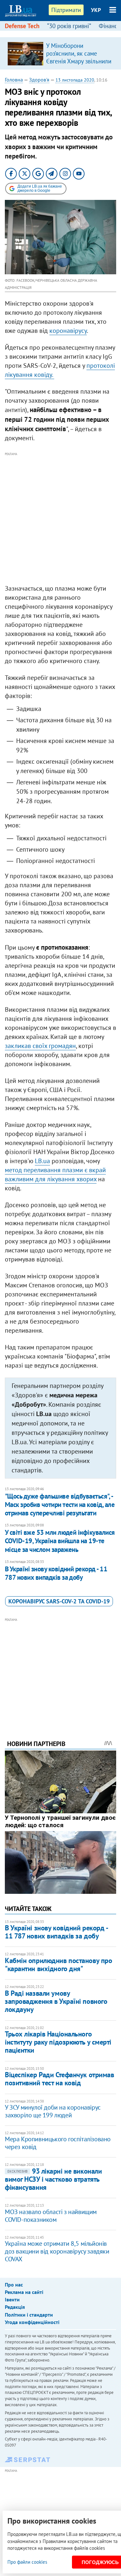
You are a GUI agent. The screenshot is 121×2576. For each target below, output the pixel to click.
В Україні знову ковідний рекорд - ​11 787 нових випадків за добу (56, 1573)
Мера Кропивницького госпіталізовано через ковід (58, 2143)
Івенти (12, 2299)
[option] (60, 53)
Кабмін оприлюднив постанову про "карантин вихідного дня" (58, 1965)
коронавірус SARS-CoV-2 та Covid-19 (59, 1601)
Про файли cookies (27, 2562)
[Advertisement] (60, 519)
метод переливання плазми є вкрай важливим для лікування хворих (55, 1174)
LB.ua (42, 1161)
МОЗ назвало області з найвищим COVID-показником (51, 2216)
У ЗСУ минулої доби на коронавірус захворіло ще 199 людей (53, 2111)
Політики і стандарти (29, 2315)
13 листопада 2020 (75, 80)
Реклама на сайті (24, 2292)
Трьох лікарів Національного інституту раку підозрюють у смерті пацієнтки (58, 2042)
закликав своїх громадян (40, 1046)
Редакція (15, 2307)
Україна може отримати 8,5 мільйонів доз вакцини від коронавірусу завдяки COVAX (57, 2251)
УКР (96, 10)
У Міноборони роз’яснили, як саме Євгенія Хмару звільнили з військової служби (79, 57)
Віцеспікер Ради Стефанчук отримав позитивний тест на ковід (59, 2079)
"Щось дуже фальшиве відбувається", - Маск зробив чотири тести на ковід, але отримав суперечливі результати (60, 1505)
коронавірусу (68, 331)
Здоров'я (39, 80)
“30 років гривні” (69, 26)
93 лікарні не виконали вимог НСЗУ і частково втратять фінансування (53, 2179)
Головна (14, 80)
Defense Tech (22, 26)
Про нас (14, 2285)
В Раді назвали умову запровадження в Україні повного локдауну (56, 2001)
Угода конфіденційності (32, 2322)
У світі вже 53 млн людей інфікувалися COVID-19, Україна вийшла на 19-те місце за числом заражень (60, 1541)
